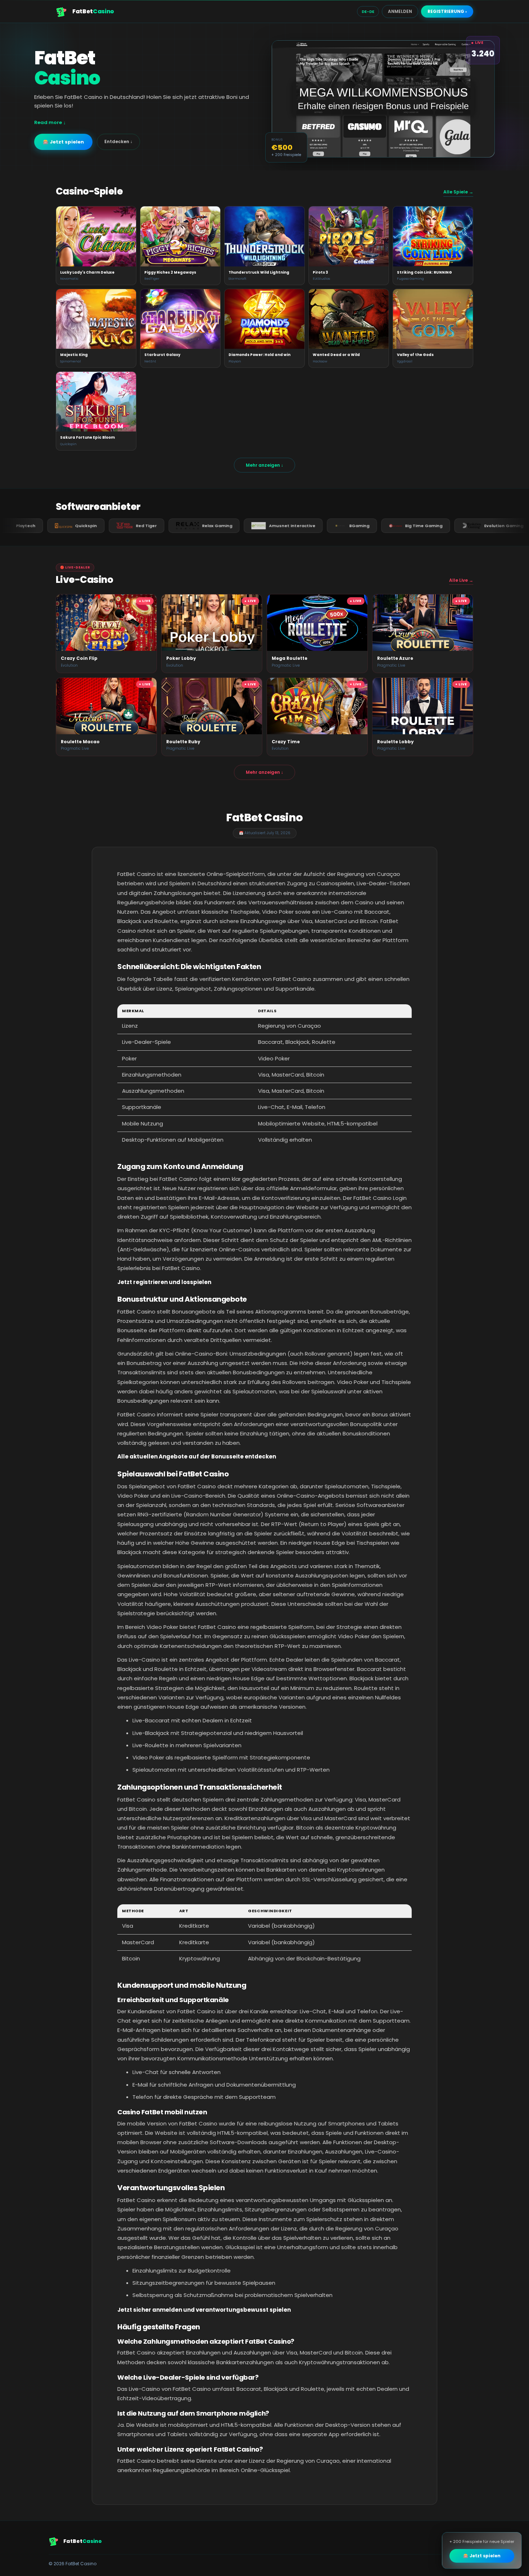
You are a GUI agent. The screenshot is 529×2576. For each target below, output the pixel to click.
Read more (48, 122)
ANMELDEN (400, 11)
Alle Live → (461, 580)
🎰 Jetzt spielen (63, 142)
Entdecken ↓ (118, 141)
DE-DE (368, 12)
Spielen (96, 236)
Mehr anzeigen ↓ (264, 465)
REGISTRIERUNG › (447, 11)
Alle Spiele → (458, 192)
